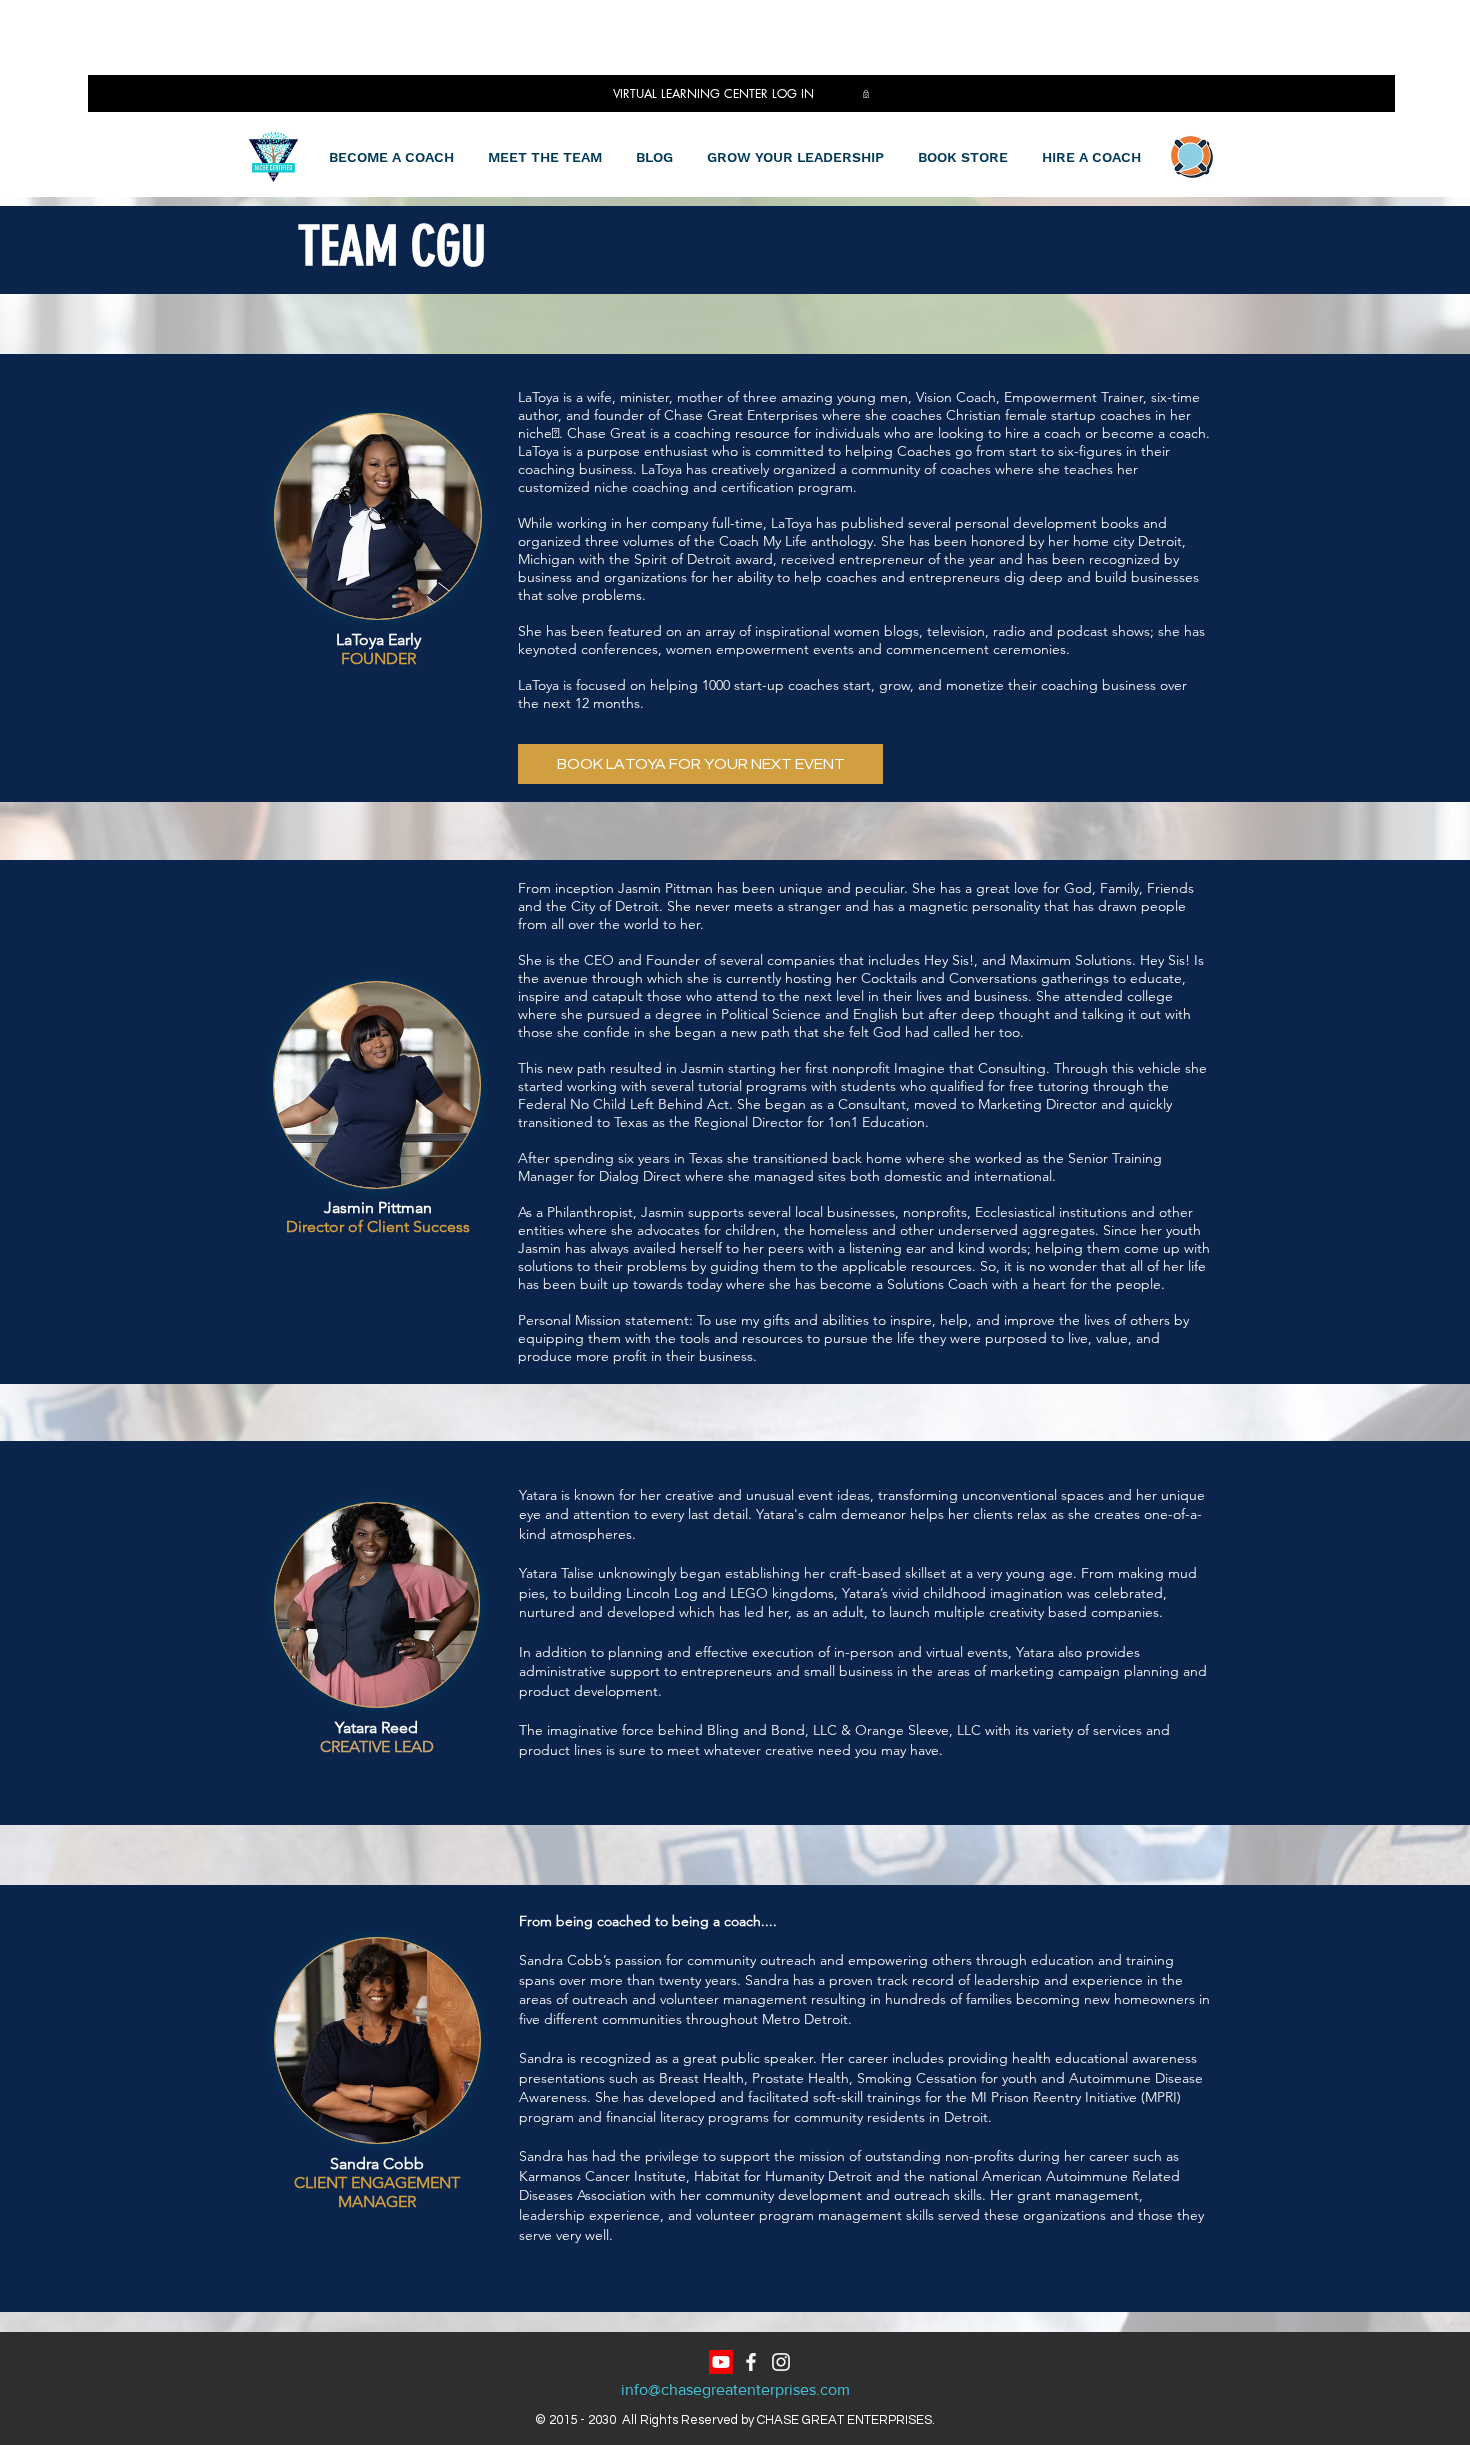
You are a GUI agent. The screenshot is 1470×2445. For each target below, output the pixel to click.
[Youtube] (721, 2362)
